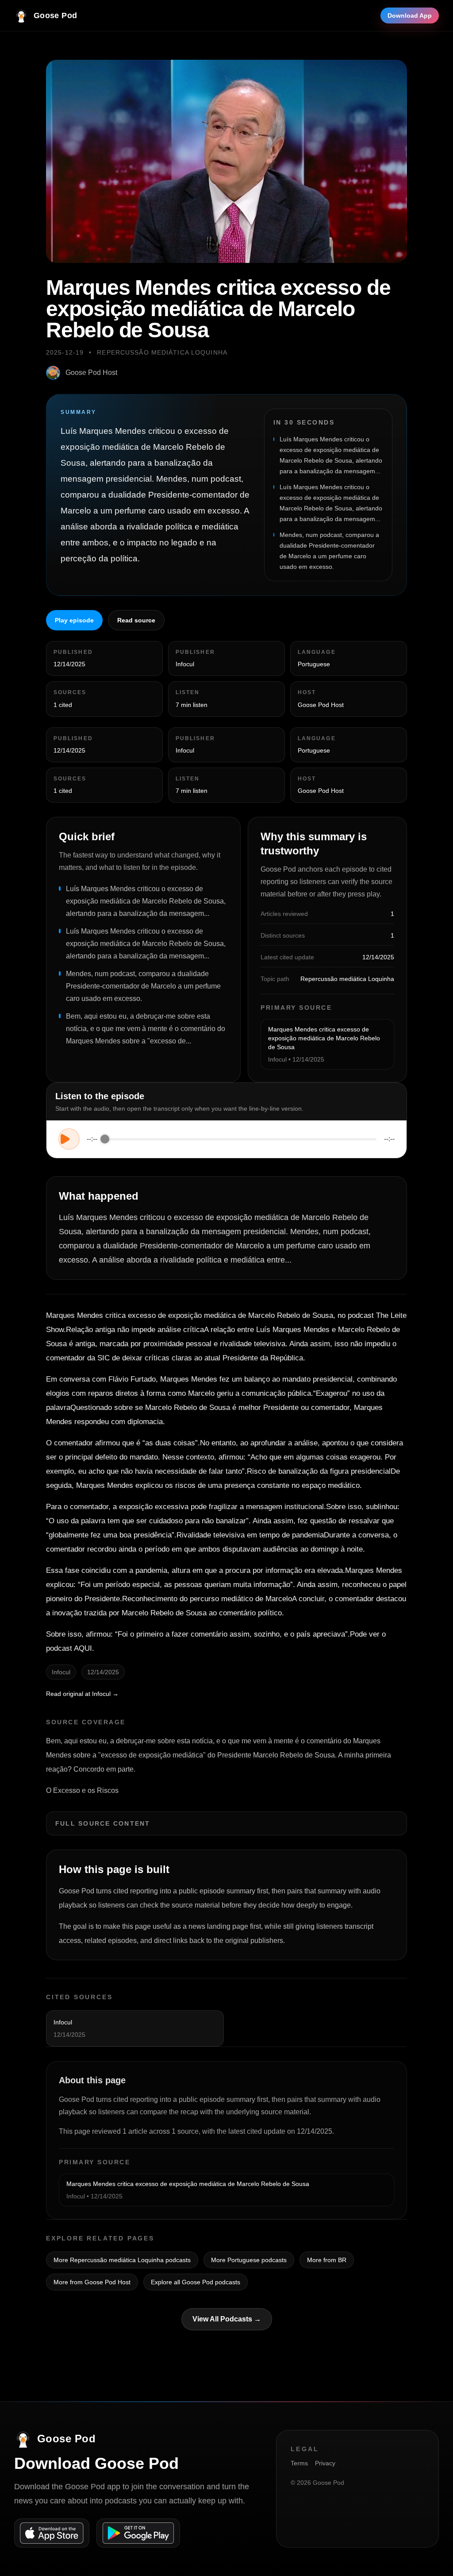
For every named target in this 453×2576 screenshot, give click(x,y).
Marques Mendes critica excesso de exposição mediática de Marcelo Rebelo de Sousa (324, 1038)
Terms (299, 2463)
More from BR (327, 2260)
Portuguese (314, 664)
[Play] (69, 1139)
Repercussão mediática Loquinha (162, 352)
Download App (410, 15)
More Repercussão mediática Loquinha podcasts (122, 2260)
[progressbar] (241, 1139)
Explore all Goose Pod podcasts (196, 2282)
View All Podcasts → (227, 2319)
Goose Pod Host (91, 373)
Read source (136, 620)
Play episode (74, 620)
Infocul (185, 664)
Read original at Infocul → (82, 1694)
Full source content (103, 1823)
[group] (226, 1139)
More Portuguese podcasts (249, 2260)
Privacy (325, 2463)
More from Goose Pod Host (92, 2282)
